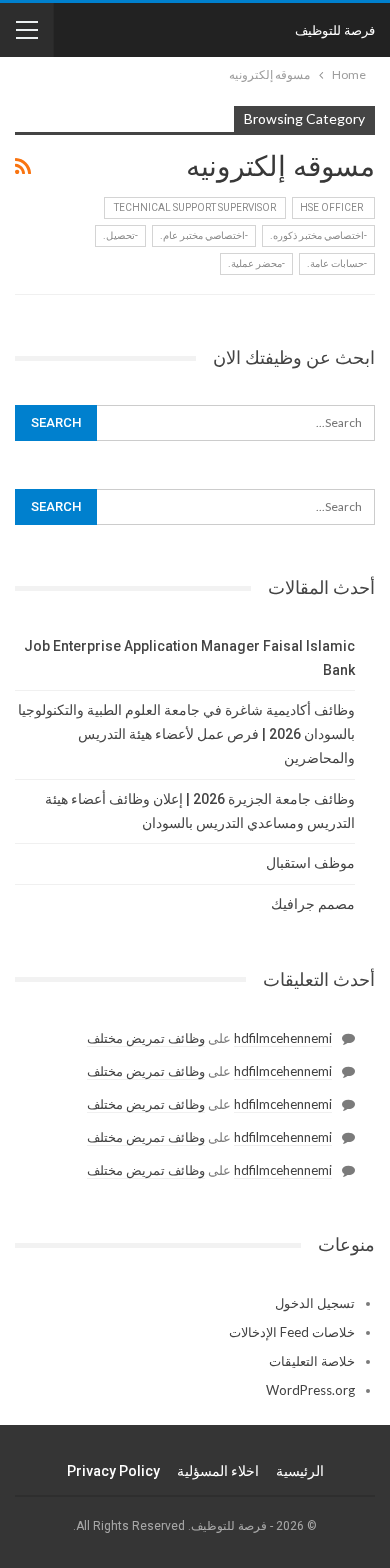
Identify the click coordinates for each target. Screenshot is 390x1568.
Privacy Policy (113, 1471)
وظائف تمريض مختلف (146, 1038)
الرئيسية (300, 1471)
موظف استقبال (310, 863)
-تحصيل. (120, 235)
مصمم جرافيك (313, 904)
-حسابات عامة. (337, 263)
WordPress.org (310, 1390)
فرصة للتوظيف (335, 30)
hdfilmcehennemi (283, 1038)
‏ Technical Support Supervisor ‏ (195, 207)
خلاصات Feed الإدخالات (292, 1332)
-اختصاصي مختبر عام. (204, 235)
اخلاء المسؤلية (218, 1471)
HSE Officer (333, 207)
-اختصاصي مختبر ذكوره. (318, 235)
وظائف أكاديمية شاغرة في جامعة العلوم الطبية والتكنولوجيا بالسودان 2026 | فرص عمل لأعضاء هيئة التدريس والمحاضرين (186, 734)
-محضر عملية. (256, 263)
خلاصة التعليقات (312, 1361)
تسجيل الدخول (315, 1303)
